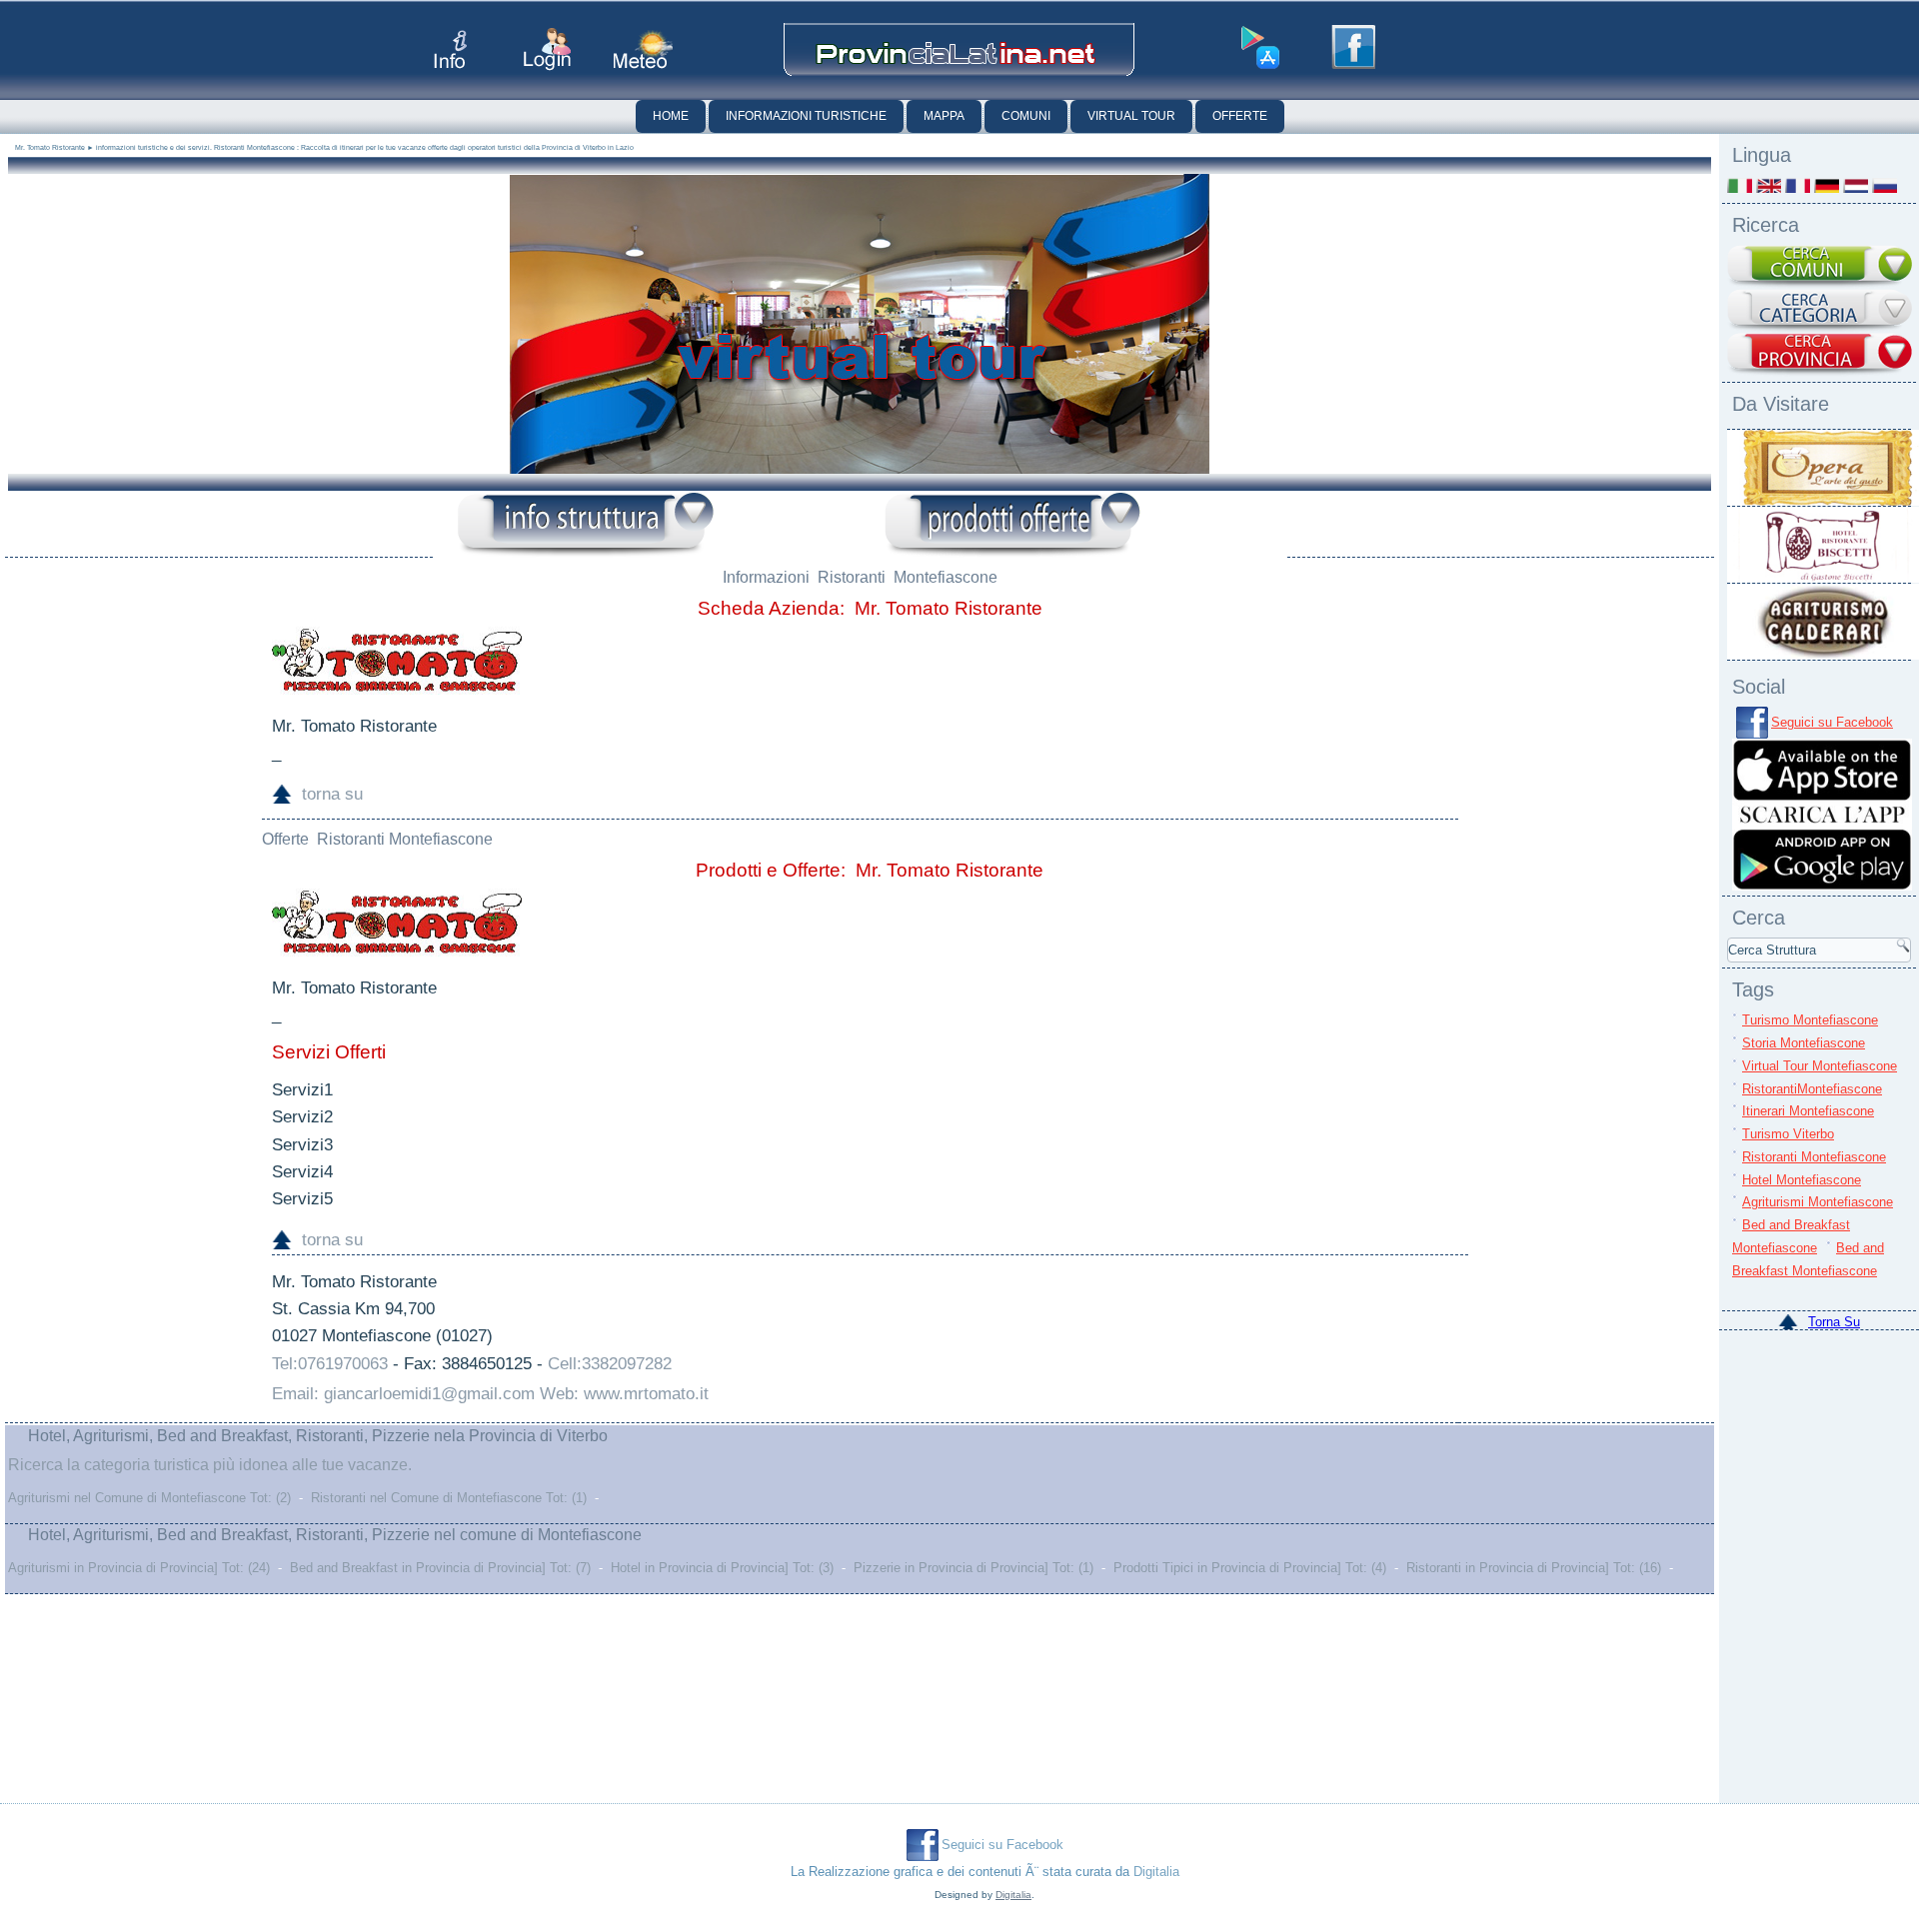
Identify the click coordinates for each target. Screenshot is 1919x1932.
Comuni (1026, 116)
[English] (1769, 185)
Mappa (944, 116)
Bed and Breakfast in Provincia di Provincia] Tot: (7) (440, 1568)
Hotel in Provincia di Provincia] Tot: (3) (722, 1568)
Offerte (1240, 116)
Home (671, 116)
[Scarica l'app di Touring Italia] (1260, 48)
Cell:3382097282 (610, 1364)
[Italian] (1740, 185)
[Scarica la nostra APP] (1822, 886)
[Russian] (1885, 185)
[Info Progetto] (450, 49)
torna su (332, 794)
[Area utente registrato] (547, 49)
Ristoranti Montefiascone (1814, 1157)
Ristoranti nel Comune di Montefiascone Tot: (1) (449, 1498)
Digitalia (1156, 1872)
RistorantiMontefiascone (1812, 1089)
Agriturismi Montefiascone (1818, 1202)
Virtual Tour (1131, 116)
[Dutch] (1856, 185)
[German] (1827, 185)
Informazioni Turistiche (806, 116)
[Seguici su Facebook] (1353, 47)
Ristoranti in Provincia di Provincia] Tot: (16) (1534, 1568)
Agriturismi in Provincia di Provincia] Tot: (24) (139, 1568)
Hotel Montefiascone (1802, 1180)
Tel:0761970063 (330, 1364)
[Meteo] (643, 49)
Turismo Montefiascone (1810, 1020)
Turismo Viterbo (1788, 1134)
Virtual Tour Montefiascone (1820, 1066)
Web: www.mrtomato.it (624, 1394)
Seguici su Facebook (1832, 722)
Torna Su (1834, 1322)
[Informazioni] (586, 525)
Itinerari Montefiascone (1808, 1111)
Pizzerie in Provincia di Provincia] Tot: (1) (973, 1568)
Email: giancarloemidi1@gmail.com (403, 1394)
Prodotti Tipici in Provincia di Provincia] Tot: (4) (1250, 1568)
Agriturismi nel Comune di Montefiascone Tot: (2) (149, 1498)
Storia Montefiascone (1804, 1043)
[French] (1798, 185)
